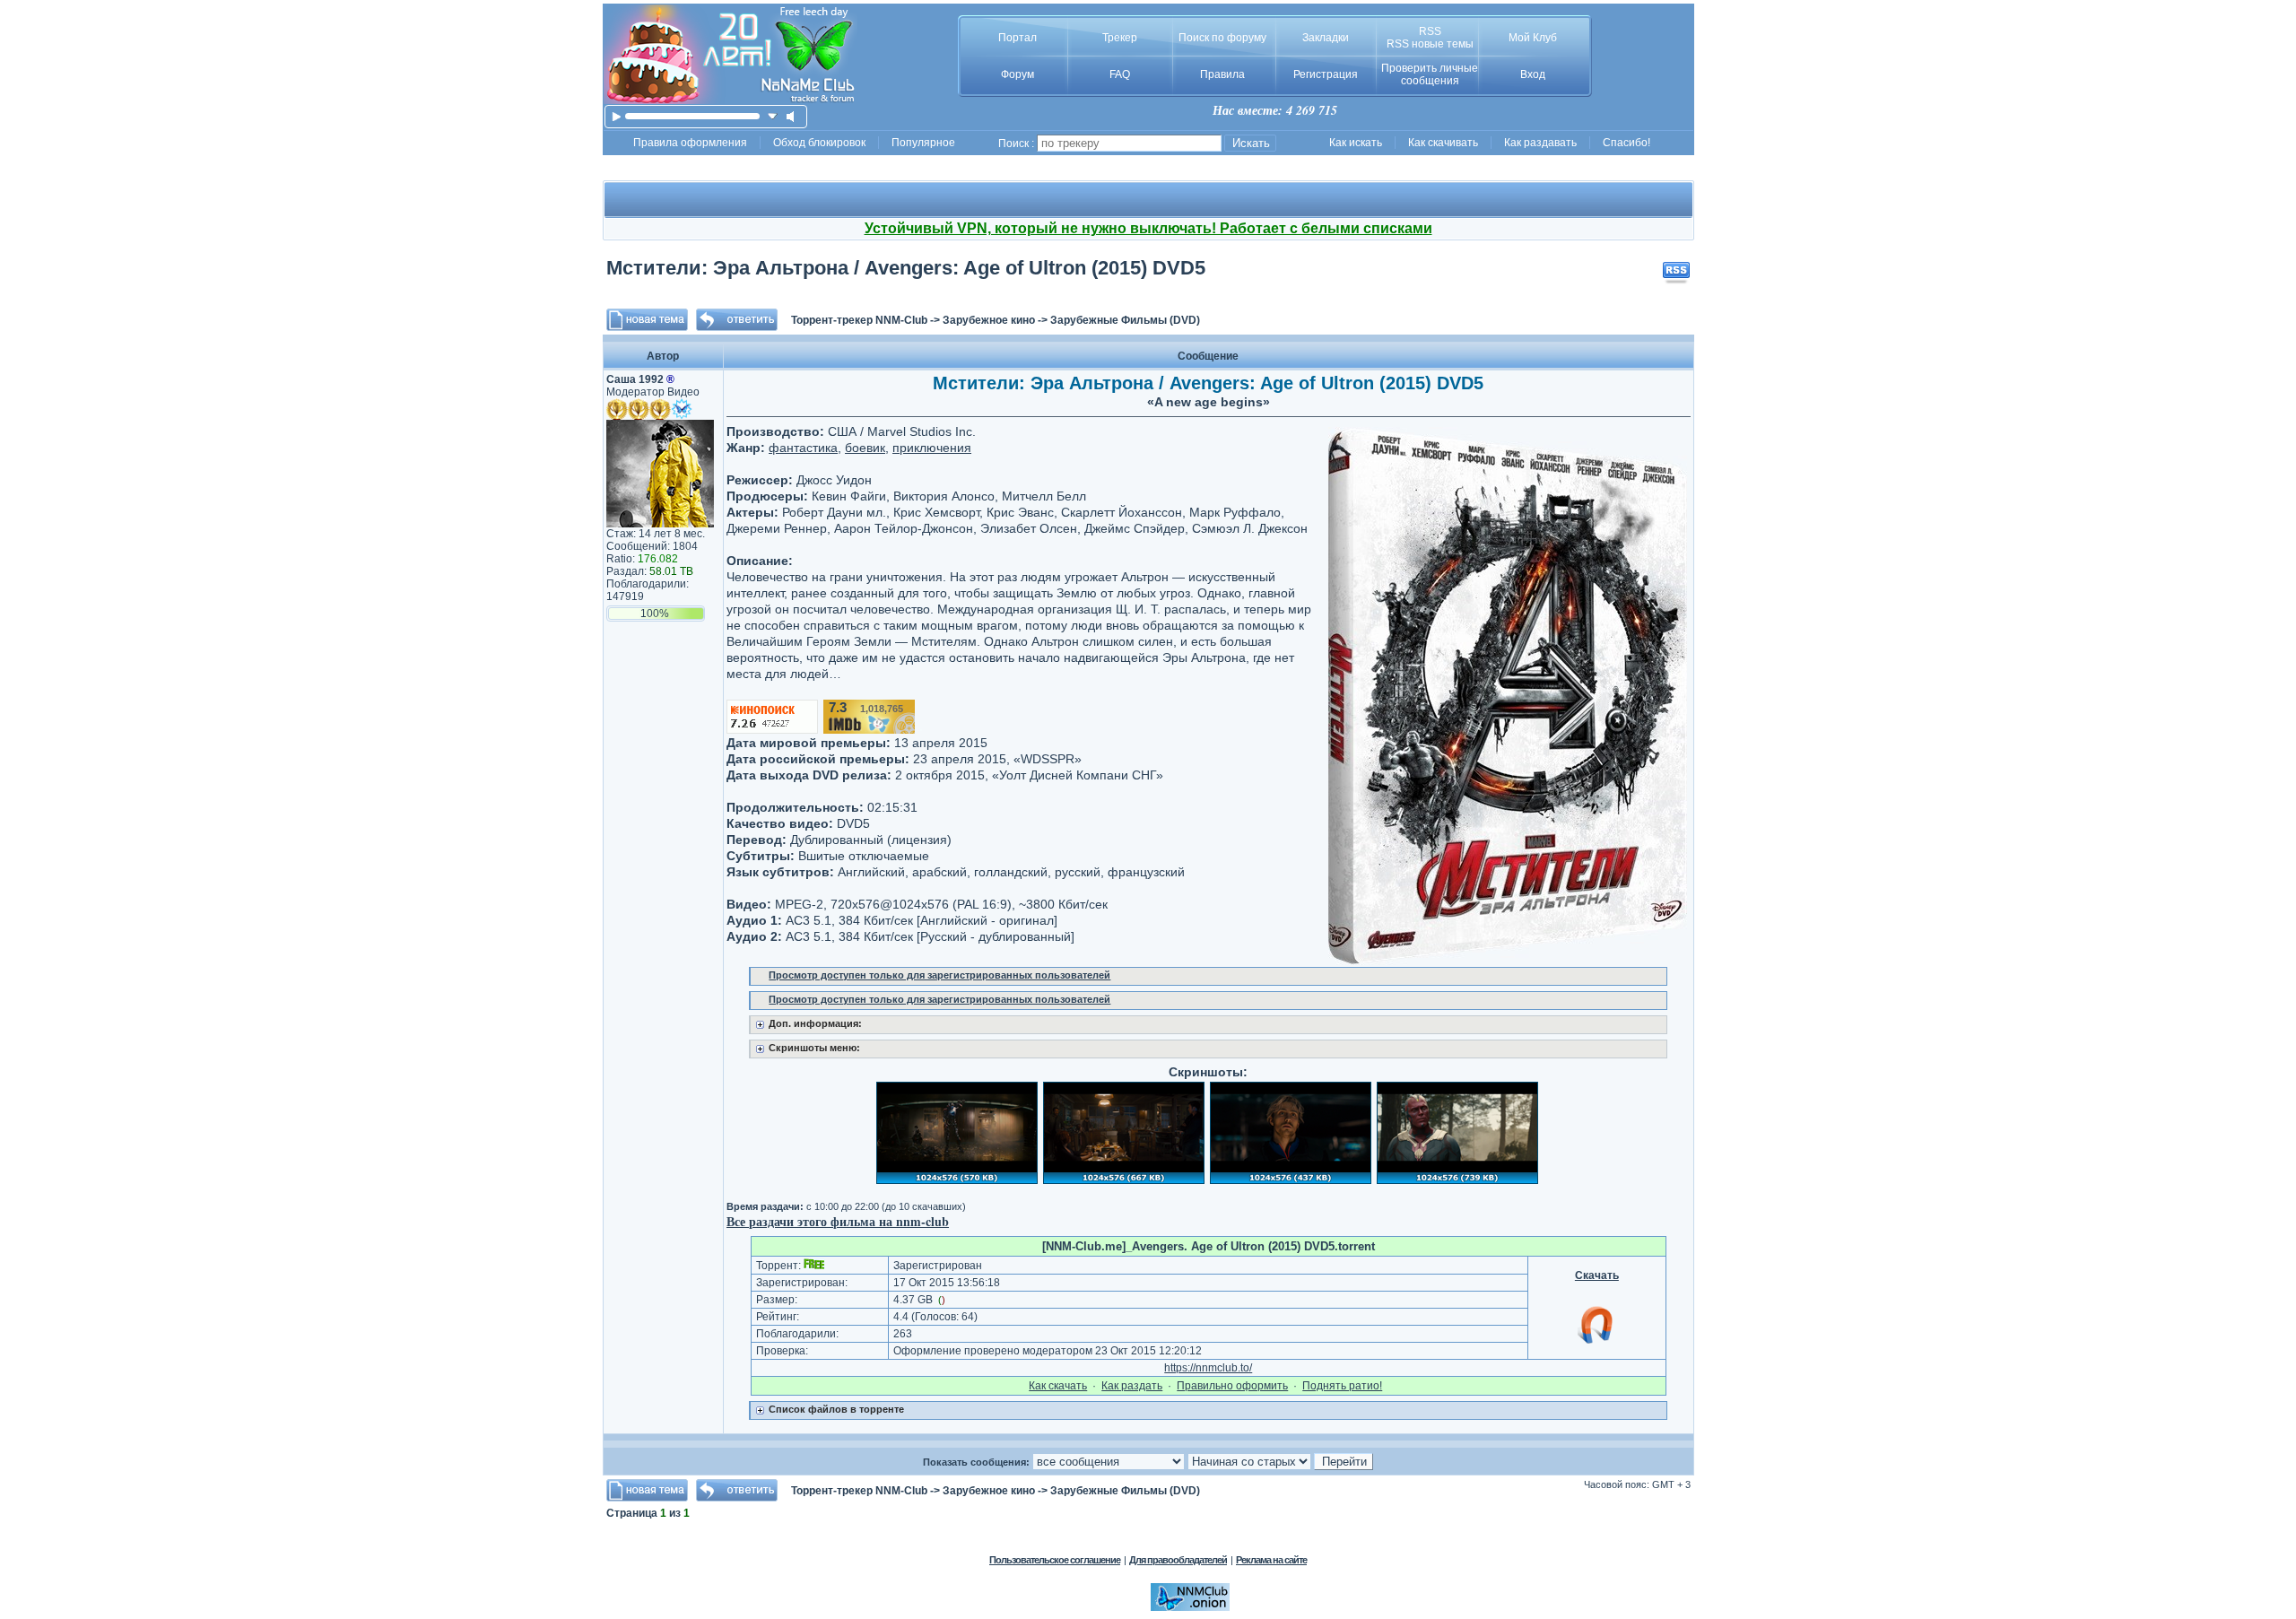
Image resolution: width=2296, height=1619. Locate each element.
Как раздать (1132, 1386)
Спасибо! (1626, 143)
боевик (865, 448)
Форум (1018, 74)
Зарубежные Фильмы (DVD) (1125, 320)
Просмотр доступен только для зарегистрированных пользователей (939, 975)
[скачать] (773, 116)
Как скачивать (1443, 143)
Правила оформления (690, 143)
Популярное (923, 143)
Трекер (1120, 38)
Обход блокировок (819, 143)
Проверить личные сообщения (1430, 74)
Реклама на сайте (1271, 1560)
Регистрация (1326, 74)
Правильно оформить (1232, 1386)
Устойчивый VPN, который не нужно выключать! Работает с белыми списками (1148, 228)
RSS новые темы (1430, 44)
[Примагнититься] (1596, 1343)
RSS (1430, 31)
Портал (1018, 38)
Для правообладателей (1178, 1560)
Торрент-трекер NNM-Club (859, 320)
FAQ (1120, 74)
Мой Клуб (1533, 38)
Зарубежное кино (989, 320)
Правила (1222, 74)
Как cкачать (1058, 1386)
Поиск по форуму (1222, 38)
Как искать (1356, 143)
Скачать (1597, 1275)
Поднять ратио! (1342, 1386)
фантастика (803, 448)
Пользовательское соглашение (1055, 1560)
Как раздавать (1540, 143)
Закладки (1326, 38)
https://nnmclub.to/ (1208, 1368)
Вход (1533, 74)
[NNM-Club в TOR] (1190, 1607)
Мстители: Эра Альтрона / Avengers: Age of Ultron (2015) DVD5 (906, 268)
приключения (932, 448)
